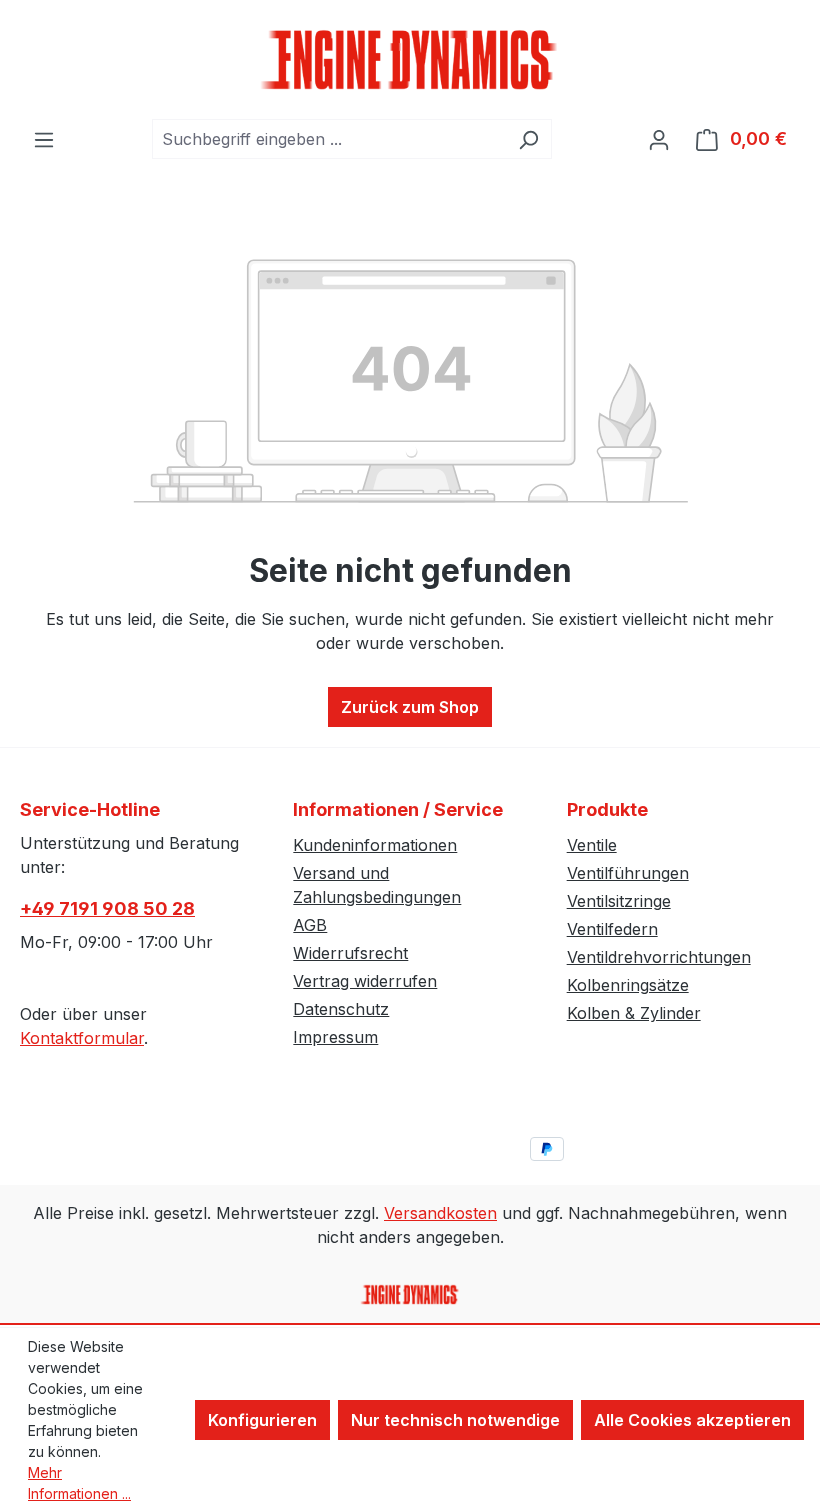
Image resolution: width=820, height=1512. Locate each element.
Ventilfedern (612, 929)
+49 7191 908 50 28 (107, 908)
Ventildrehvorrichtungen (659, 957)
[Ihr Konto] (659, 139)
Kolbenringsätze (628, 985)
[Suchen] (528, 139)
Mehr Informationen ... (79, 1483)
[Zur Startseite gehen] (410, 59)
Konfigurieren (262, 1420)
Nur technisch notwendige (455, 1420)
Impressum (335, 1037)
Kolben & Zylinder (634, 1013)
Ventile (592, 845)
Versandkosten (440, 1213)
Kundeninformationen (375, 845)
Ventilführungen (628, 873)
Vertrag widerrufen (365, 981)
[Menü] (44, 139)
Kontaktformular (82, 1038)
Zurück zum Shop (410, 707)
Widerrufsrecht (350, 953)
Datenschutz (341, 1009)
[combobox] (329, 139)
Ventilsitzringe (619, 901)
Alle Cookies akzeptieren (692, 1420)
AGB (310, 925)
